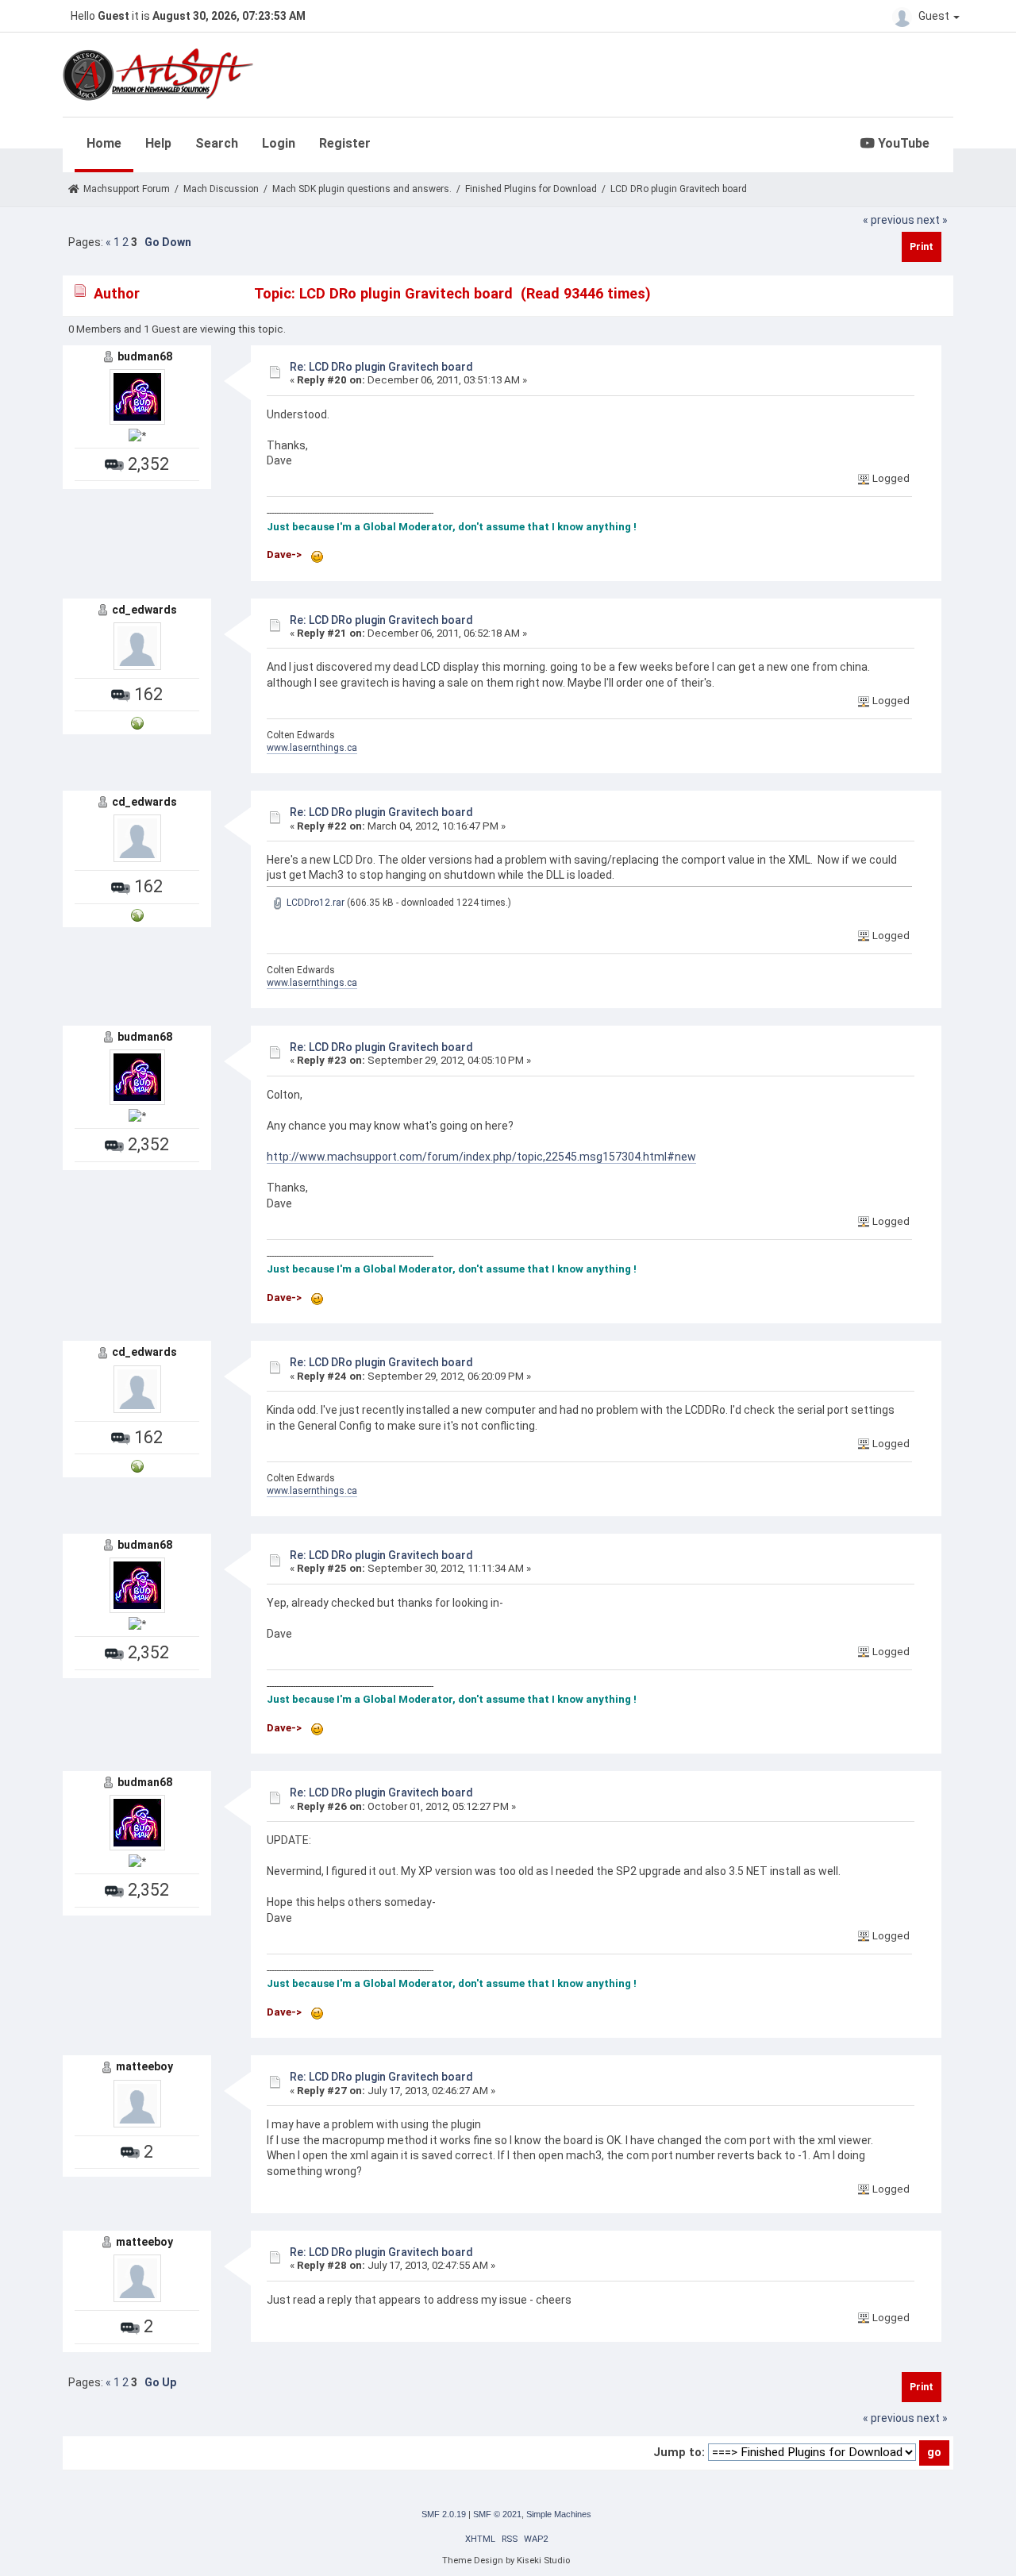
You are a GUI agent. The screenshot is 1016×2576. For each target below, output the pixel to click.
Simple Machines (559, 2514)
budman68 (145, 356)
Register (345, 143)
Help (158, 143)
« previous (889, 220)
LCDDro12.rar (314, 903)
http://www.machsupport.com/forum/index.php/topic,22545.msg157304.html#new (481, 1157)
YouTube (902, 143)
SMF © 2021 (497, 2514)
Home (104, 143)
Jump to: (679, 2452)
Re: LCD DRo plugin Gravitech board (381, 367)
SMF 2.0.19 (444, 2514)
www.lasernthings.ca (312, 748)
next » (932, 220)
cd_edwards (144, 610)
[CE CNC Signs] (137, 722)
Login (279, 143)
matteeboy (144, 2066)
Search (217, 143)
